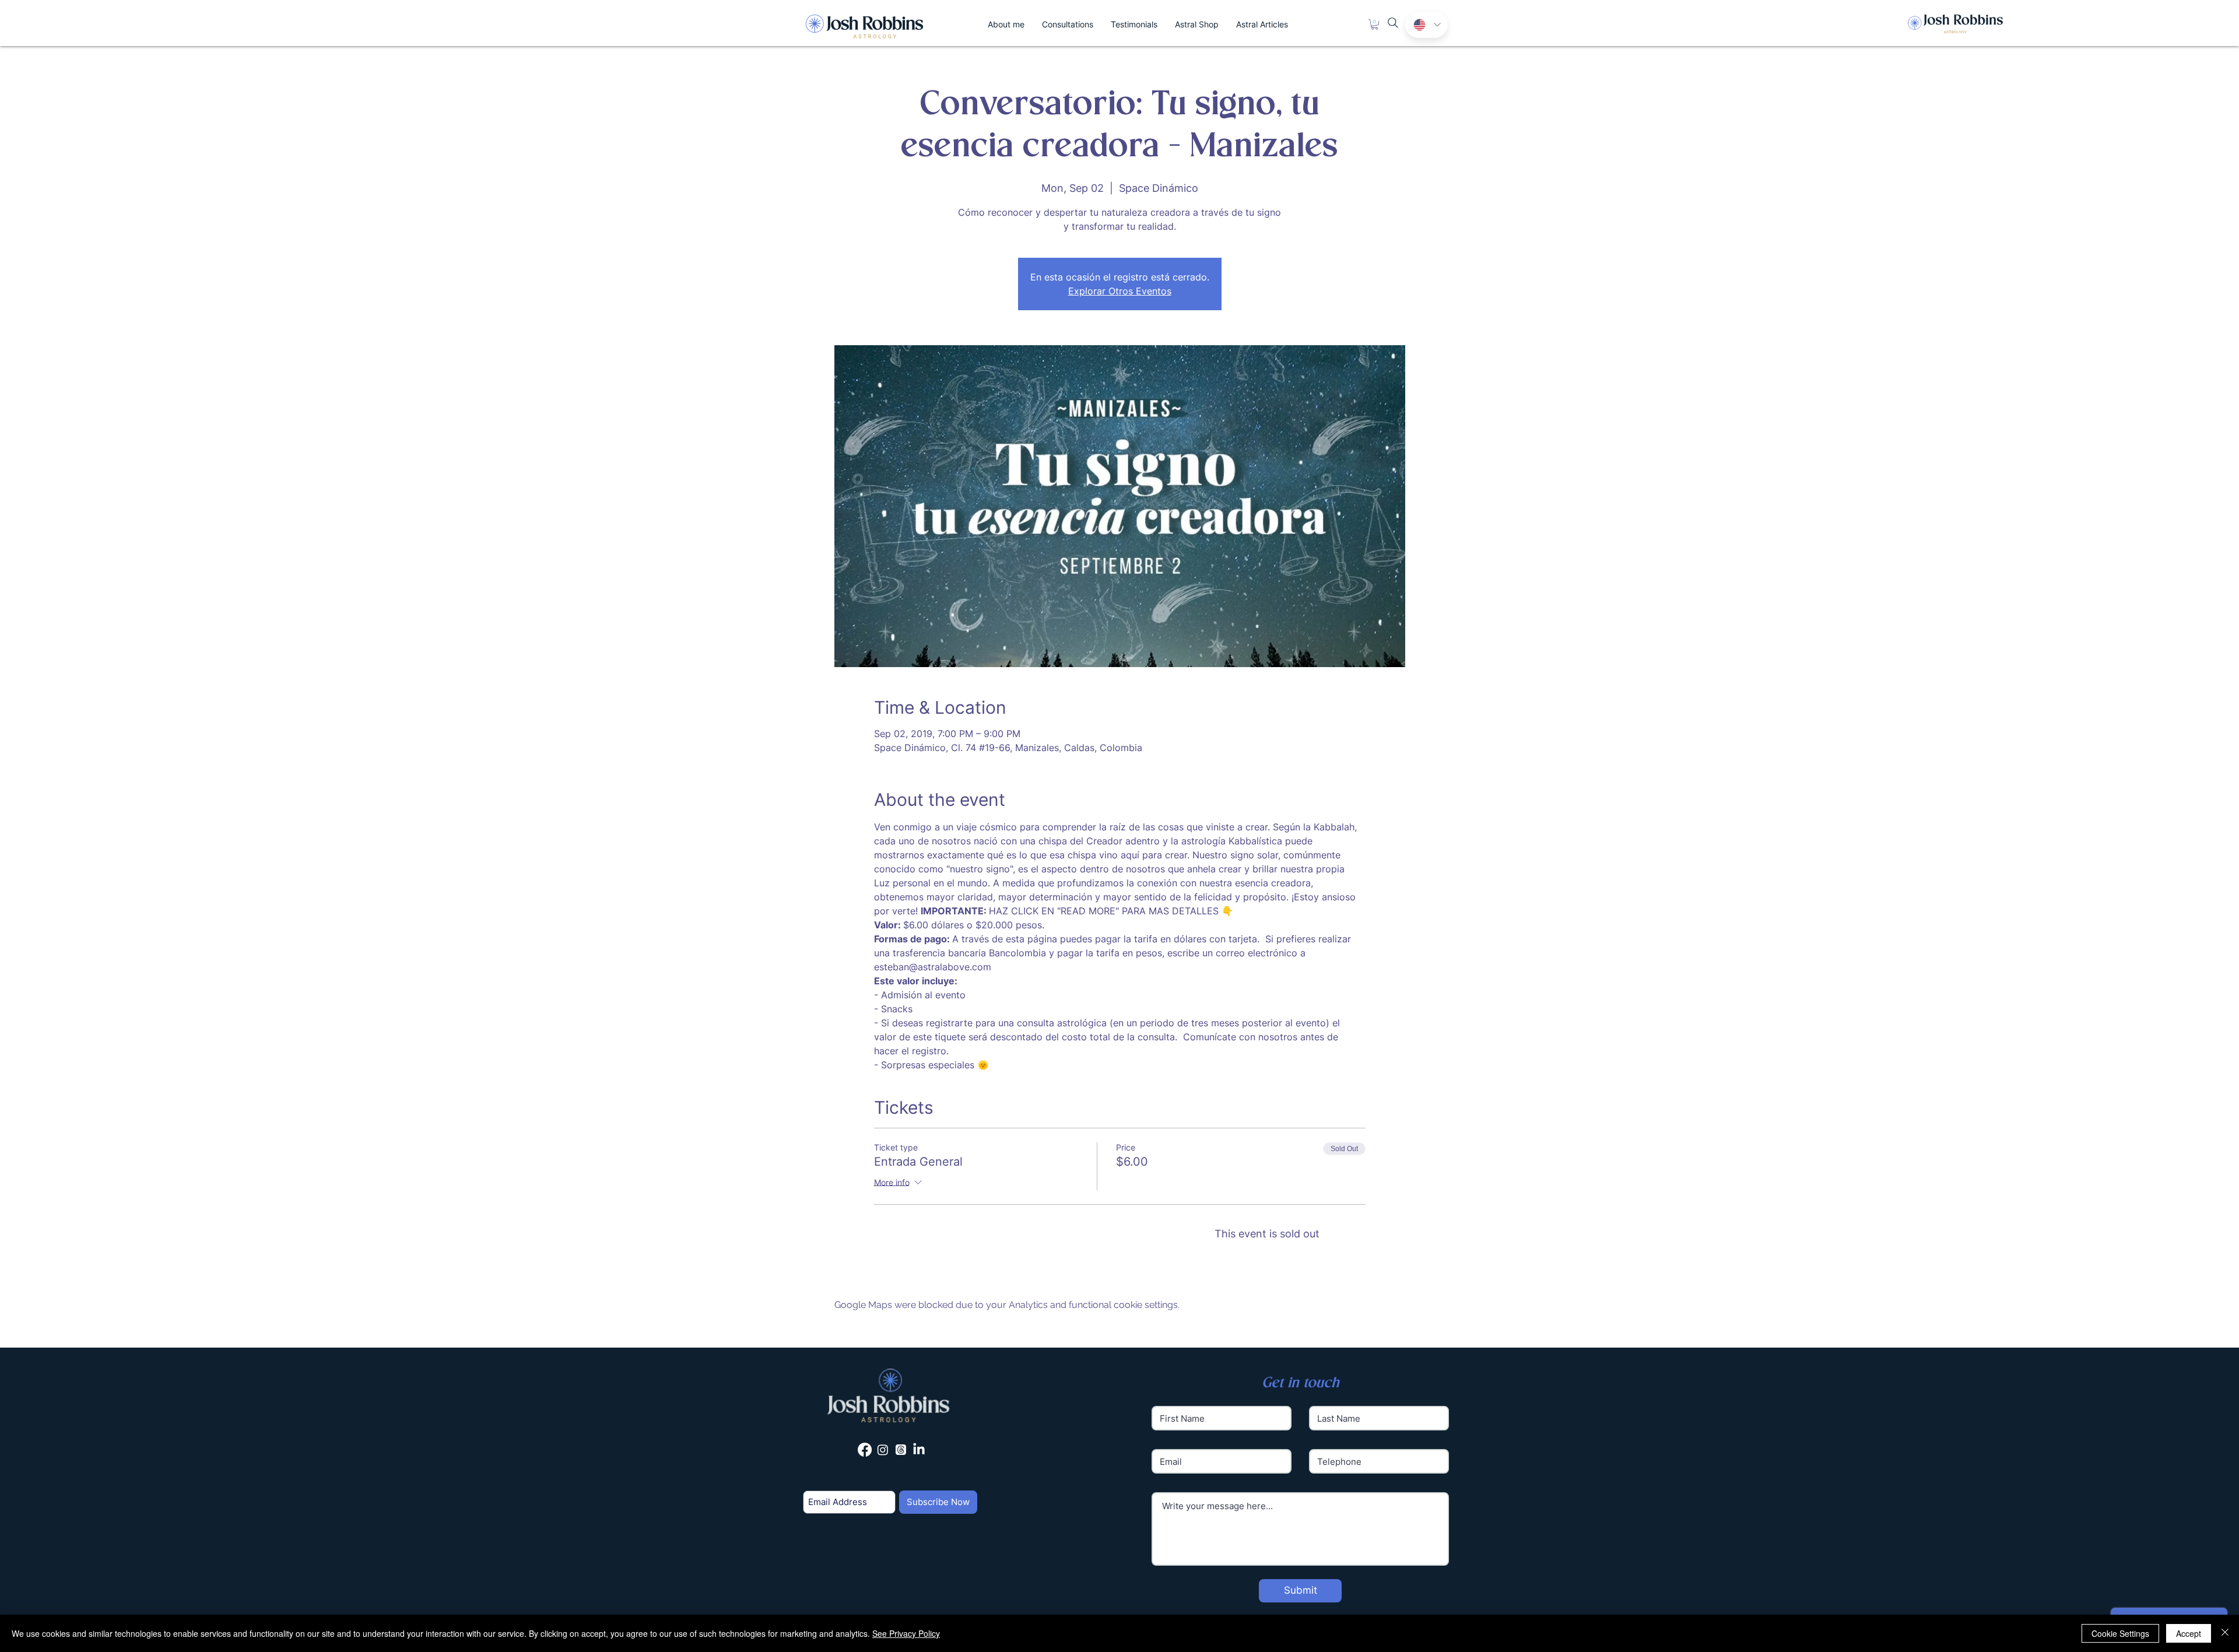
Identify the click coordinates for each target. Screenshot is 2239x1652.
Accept (2189, 1633)
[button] (1375, 24)
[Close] (2225, 1633)
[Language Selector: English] (1426, 25)
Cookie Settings (2120, 1633)
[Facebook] (865, 1450)
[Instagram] (883, 1450)
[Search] (1393, 23)
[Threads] (901, 1450)
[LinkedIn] (919, 1450)
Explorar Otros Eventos (1120, 291)
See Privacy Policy (906, 1633)
